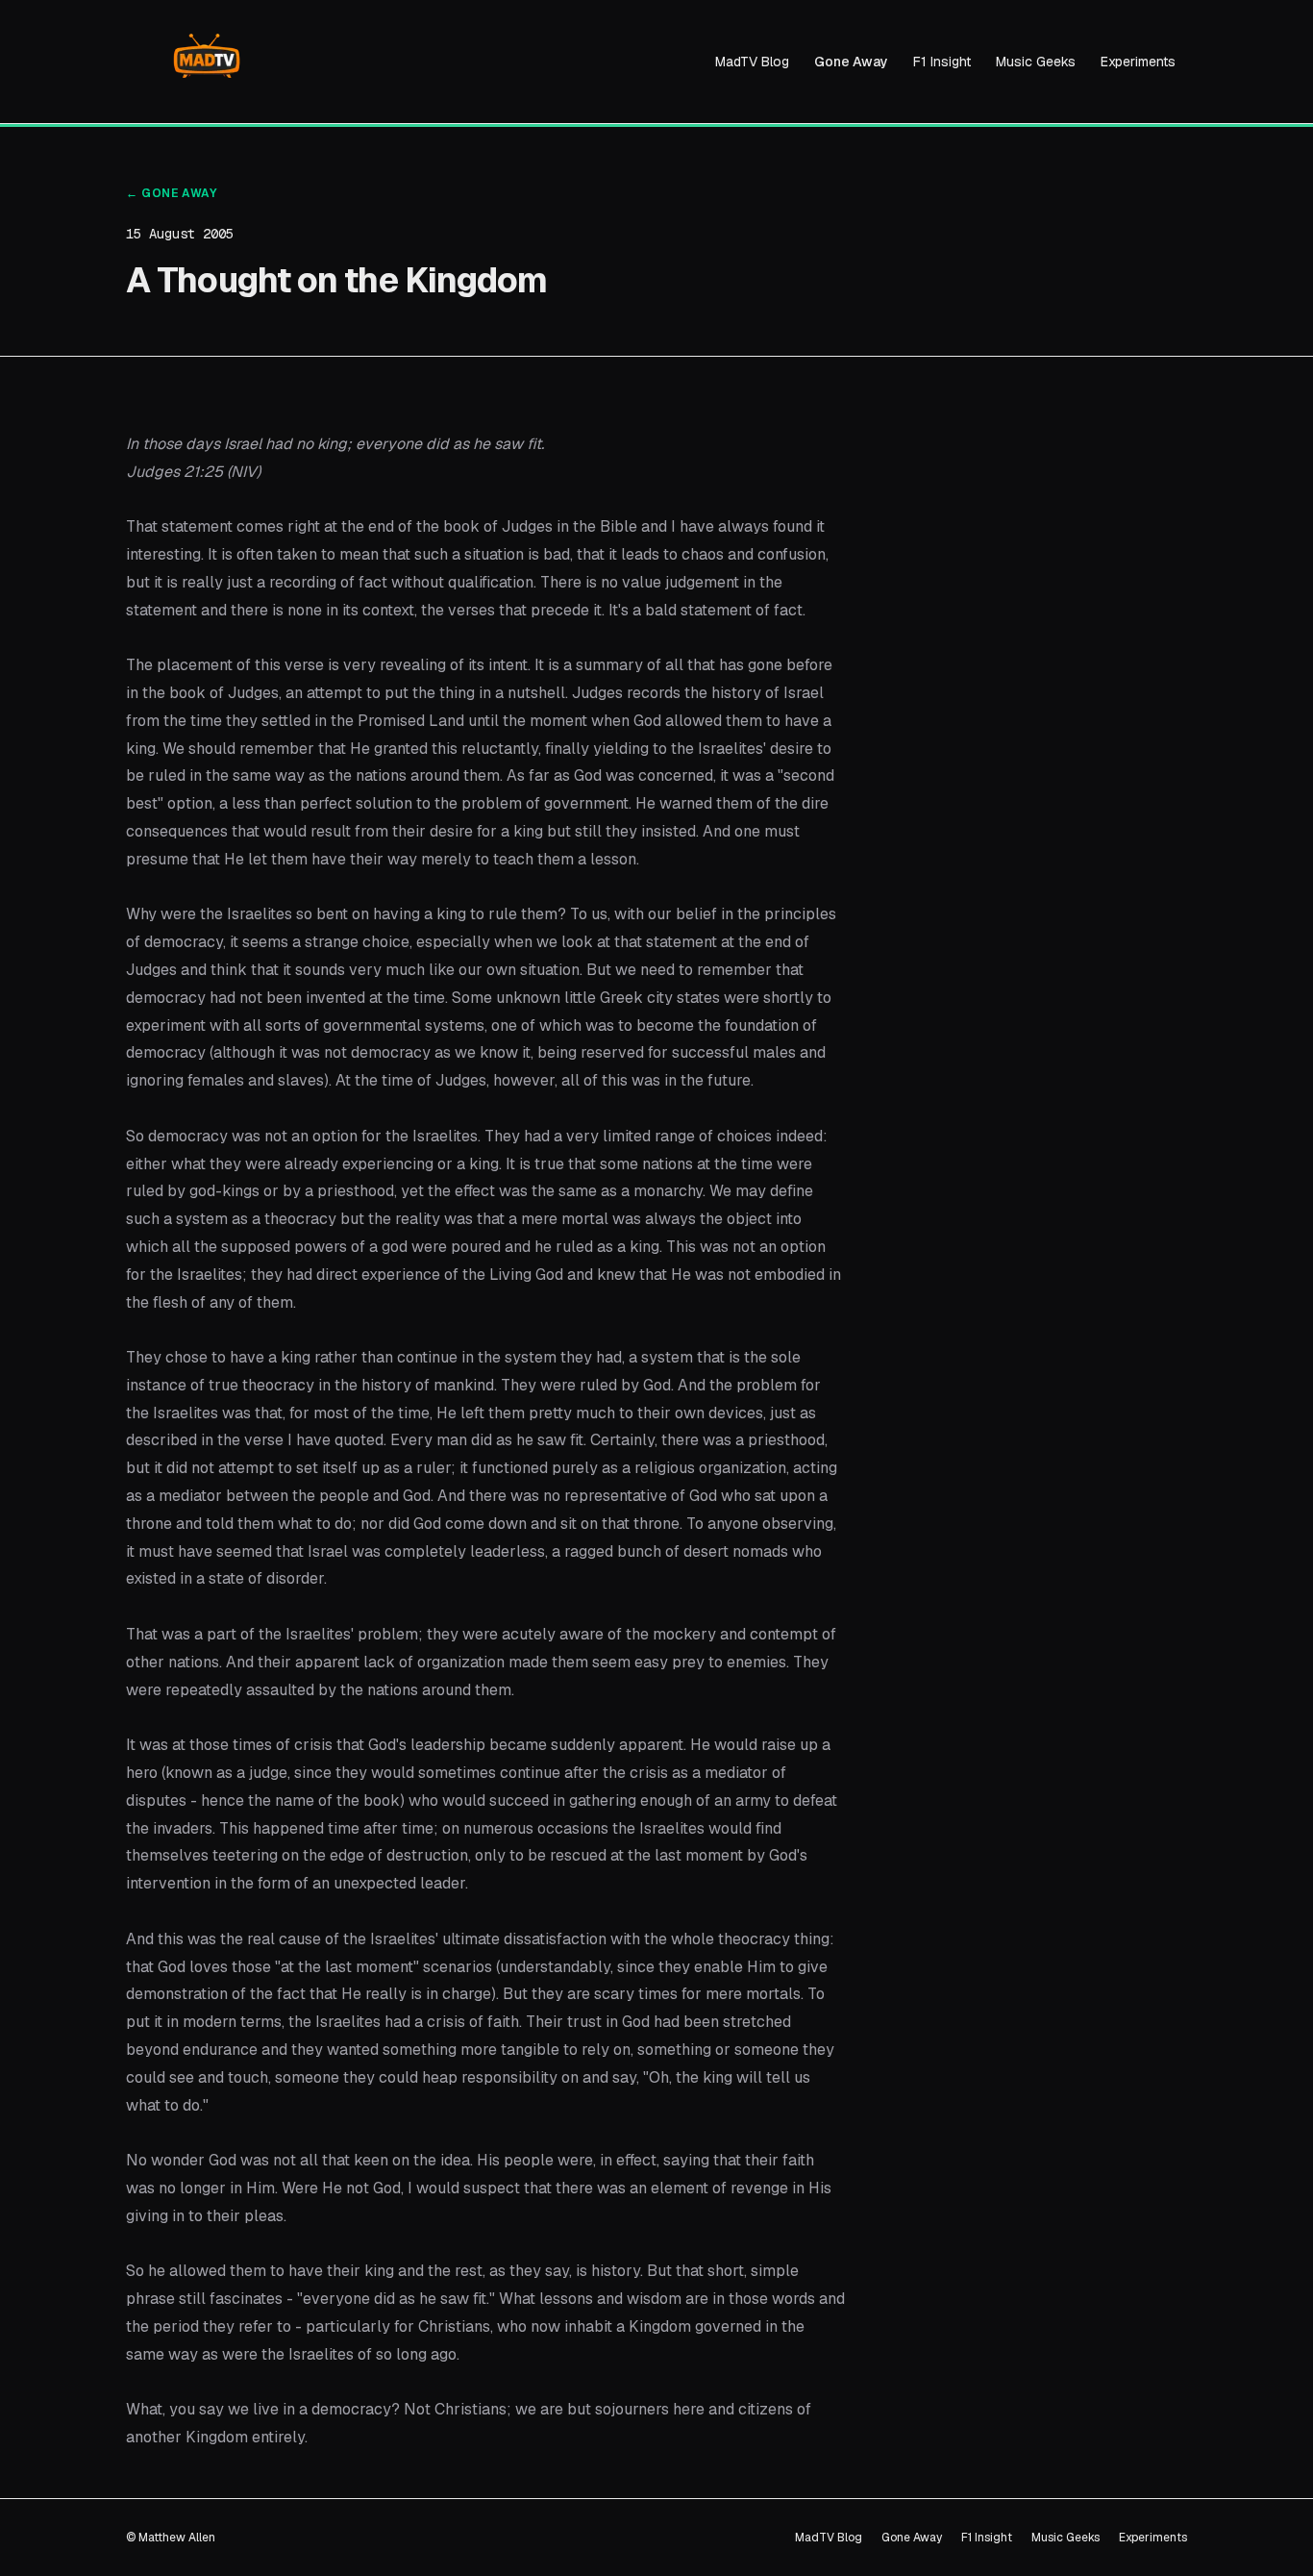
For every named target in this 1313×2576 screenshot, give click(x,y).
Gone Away (851, 62)
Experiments (1138, 62)
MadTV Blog (752, 62)
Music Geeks (1036, 62)
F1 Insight (942, 62)
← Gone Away (172, 193)
